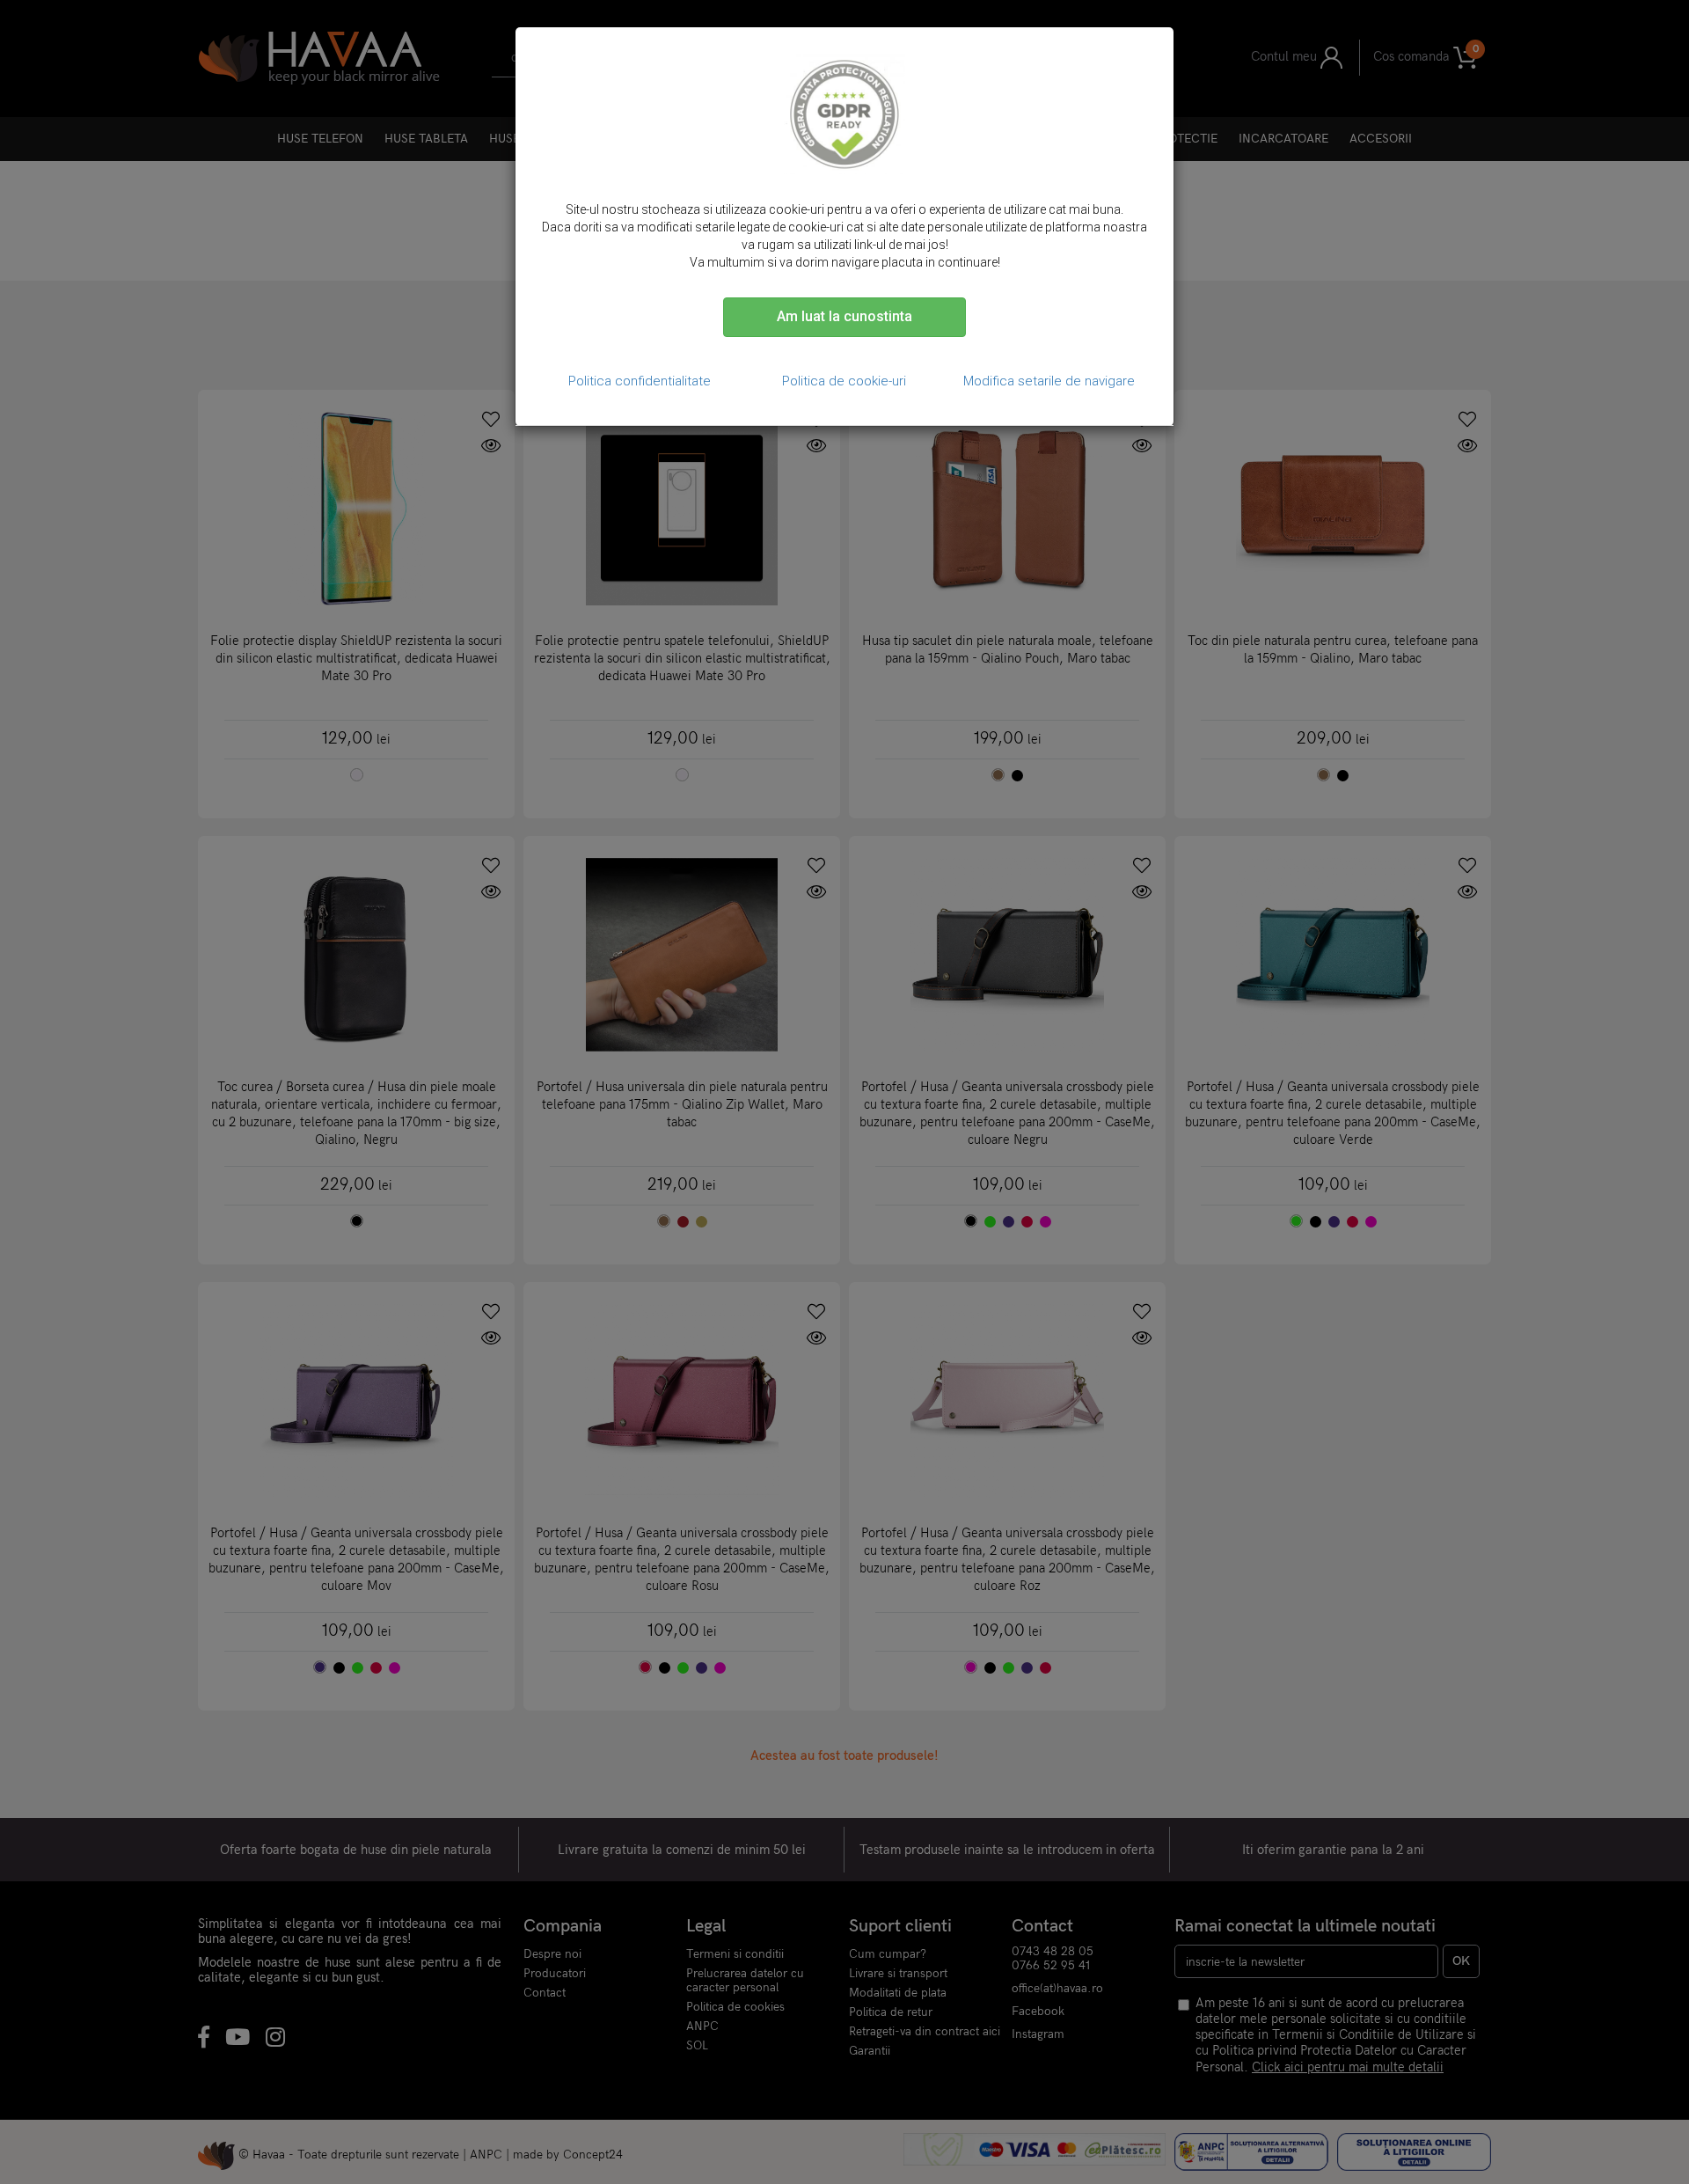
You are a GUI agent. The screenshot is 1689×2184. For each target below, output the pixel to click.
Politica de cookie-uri (844, 381)
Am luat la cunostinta (844, 316)
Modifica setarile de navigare (1049, 381)
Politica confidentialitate (640, 381)
